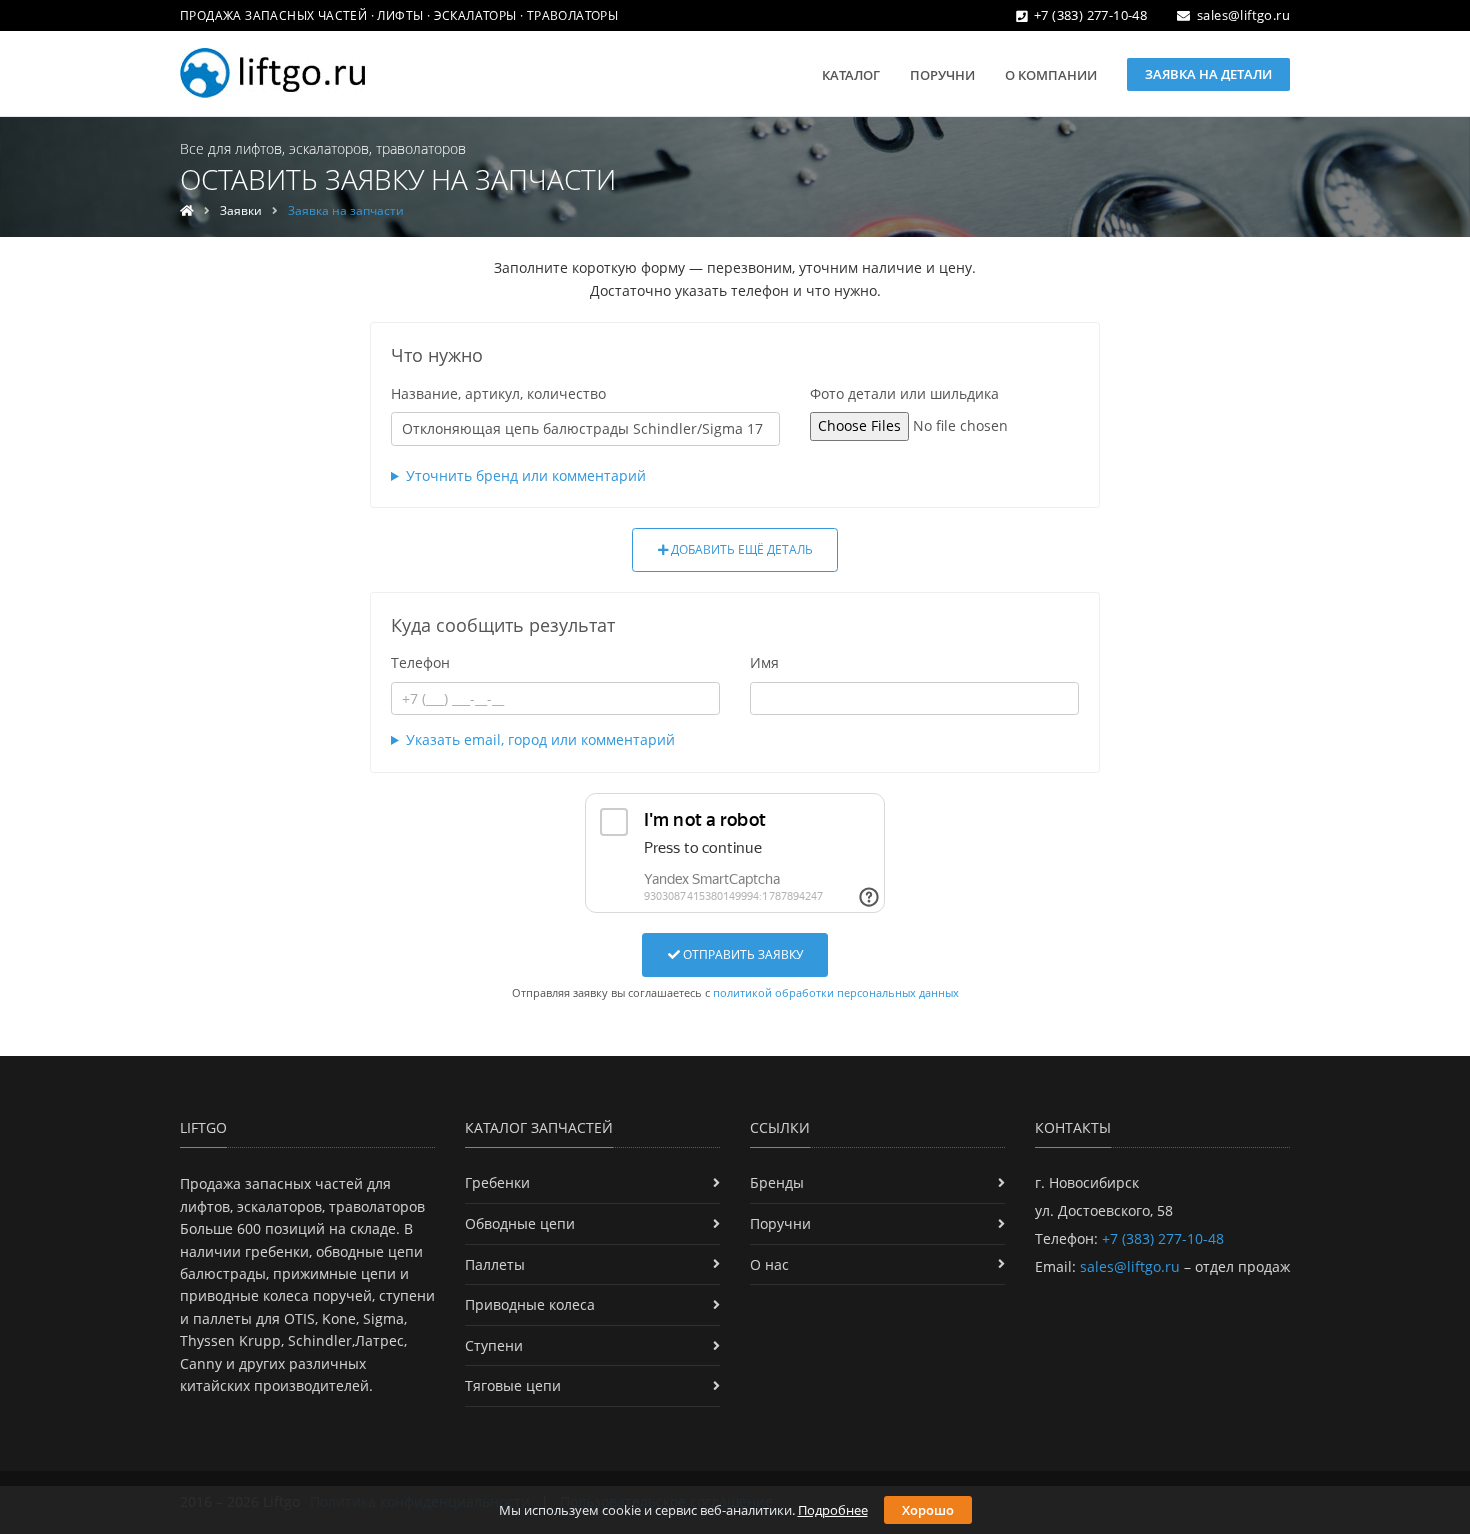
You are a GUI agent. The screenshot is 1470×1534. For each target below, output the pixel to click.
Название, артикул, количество (498, 393)
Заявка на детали (1208, 74)
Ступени (494, 1345)
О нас (769, 1264)
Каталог (851, 75)
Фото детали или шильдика (904, 393)
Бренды (777, 1182)
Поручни (942, 75)
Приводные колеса (530, 1304)
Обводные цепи (520, 1223)
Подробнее (833, 1510)
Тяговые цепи (513, 1385)
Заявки (241, 210)
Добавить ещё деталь (740, 549)
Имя (764, 662)
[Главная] (187, 210)
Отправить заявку (741, 954)
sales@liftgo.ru (1243, 15)
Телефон (420, 662)
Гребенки (497, 1182)
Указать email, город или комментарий (540, 739)
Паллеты (495, 1264)
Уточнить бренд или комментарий (526, 475)
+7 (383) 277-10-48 (1090, 15)
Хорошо (928, 1510)
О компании (1051, 75)
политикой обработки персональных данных (836, 992)
